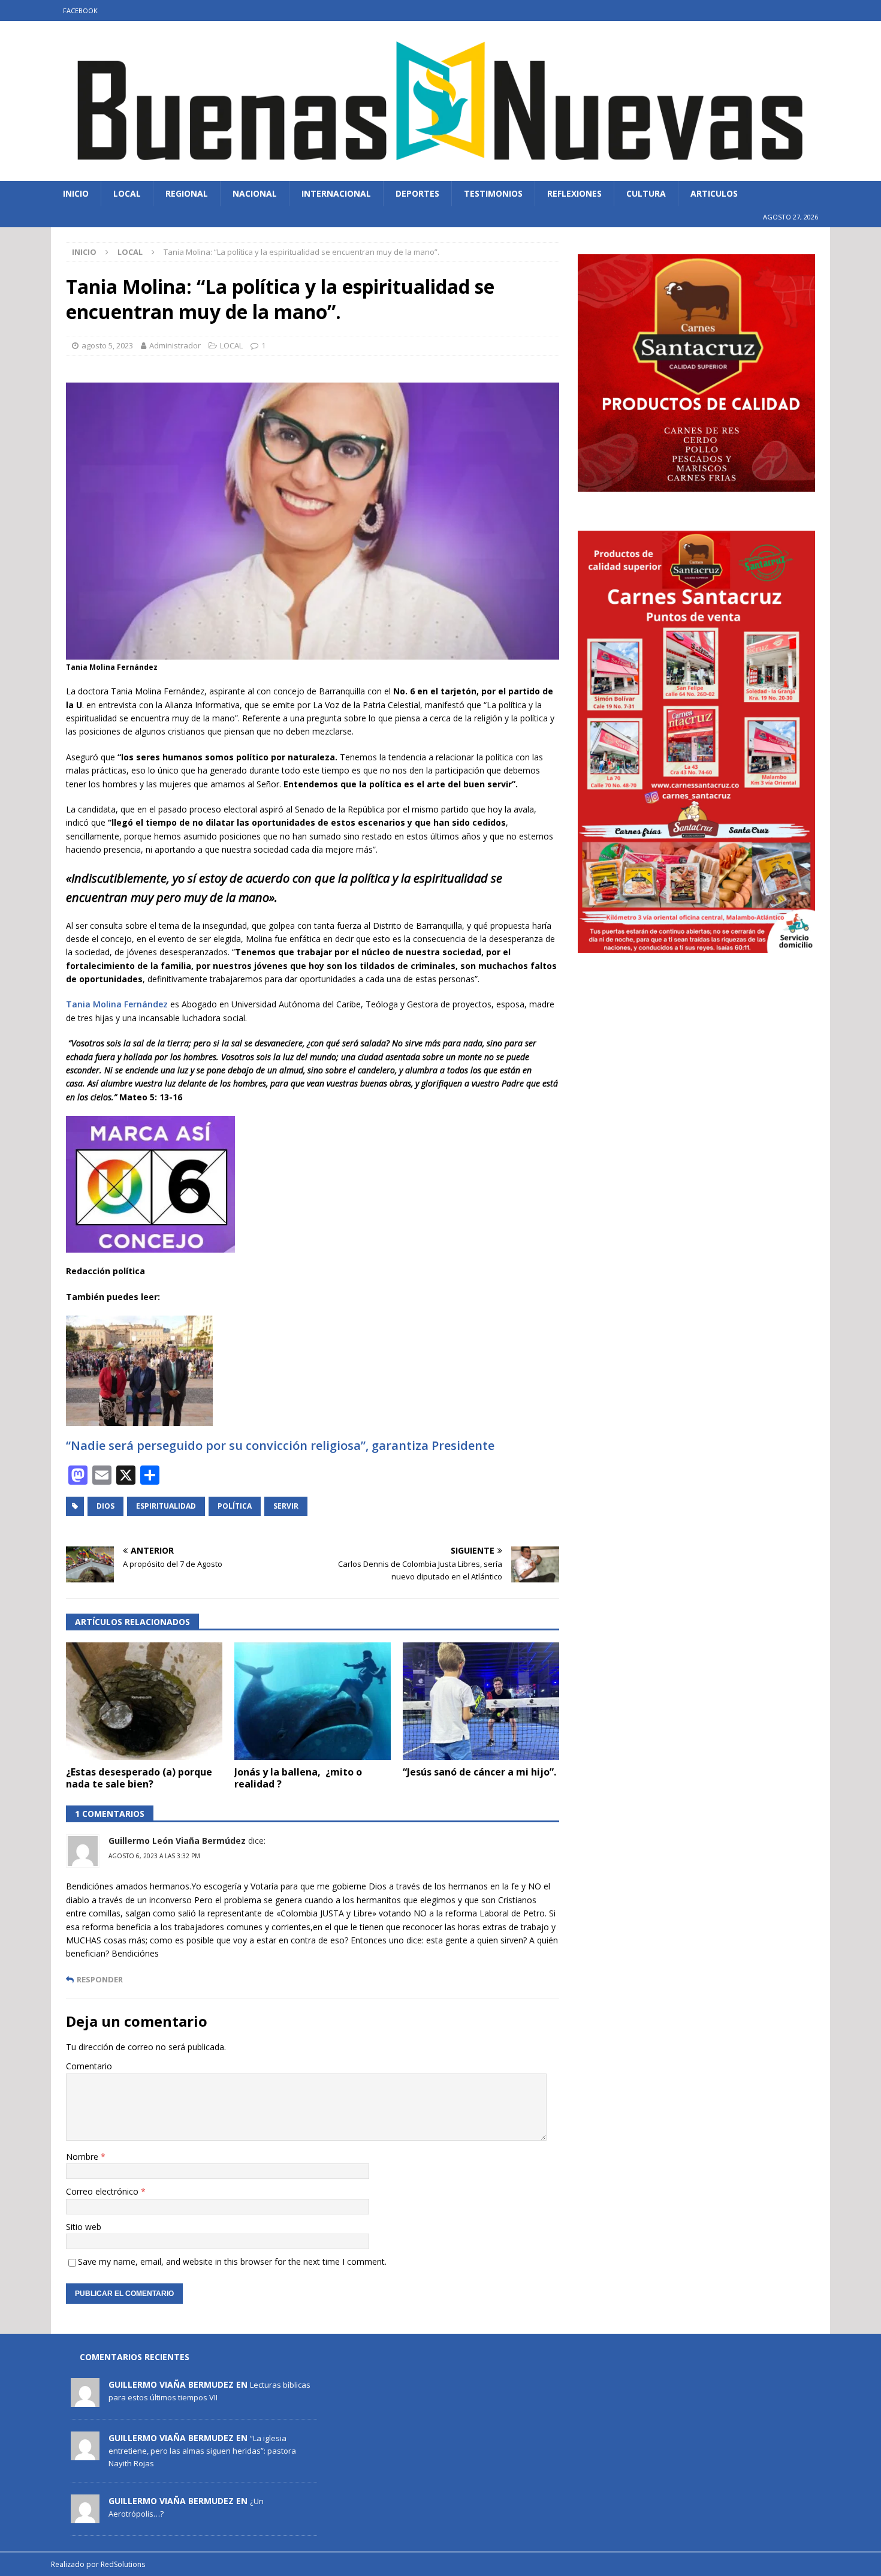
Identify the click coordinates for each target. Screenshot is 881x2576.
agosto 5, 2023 (107, 345)
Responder (100, 1980)
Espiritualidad (166, 1506)
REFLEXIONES (574, 193)
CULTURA (646, 193)
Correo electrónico (103, 2191)
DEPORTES (417, 193)
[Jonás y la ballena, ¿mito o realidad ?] (313, 1701)
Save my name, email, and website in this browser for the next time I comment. (232, 2261)
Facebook (80, 10)
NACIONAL (255, 193)
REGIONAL (187, 193)
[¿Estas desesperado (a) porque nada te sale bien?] (144, 1701)
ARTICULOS (714, 193)
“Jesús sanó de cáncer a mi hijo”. (479, 1772)
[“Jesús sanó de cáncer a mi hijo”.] (481, 1701)
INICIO (76, 193)
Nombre (83, 2157)
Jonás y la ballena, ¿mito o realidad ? (298, 1778)
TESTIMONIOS (493, 193)
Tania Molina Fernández (118, 1004)
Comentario (89, 2066)
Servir (286, 1506)
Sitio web (84, 2227)
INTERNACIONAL (336, 193)
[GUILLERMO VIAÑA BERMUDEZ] (85, 2400)
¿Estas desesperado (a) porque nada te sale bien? (139, 1778)
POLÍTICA (235, 1506)
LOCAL (127, 193)
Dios (105, 1506)
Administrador (175, 345)
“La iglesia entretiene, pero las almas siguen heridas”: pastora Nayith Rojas (202, 2451)
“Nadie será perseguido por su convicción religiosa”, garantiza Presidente (280, 1445)
